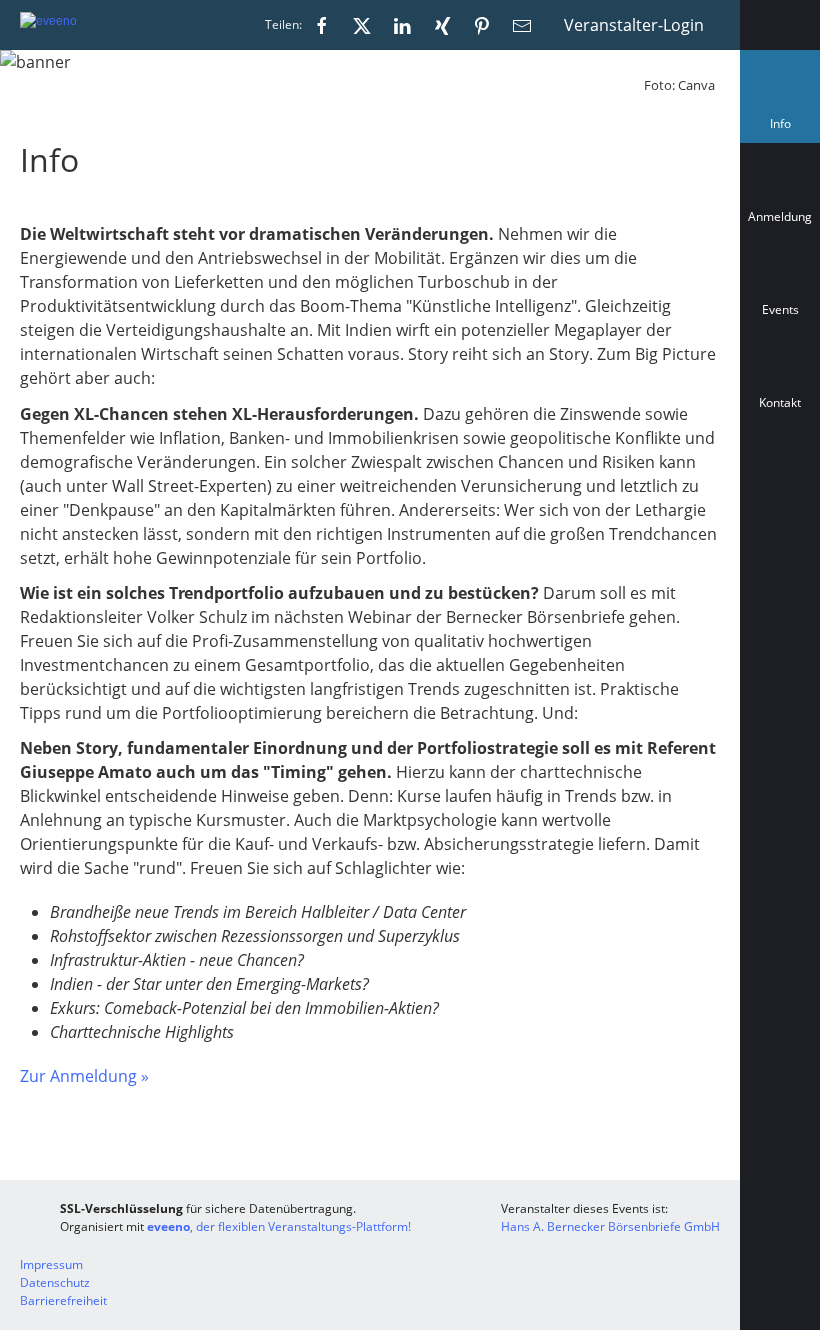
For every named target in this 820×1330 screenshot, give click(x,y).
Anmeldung (780, 216)
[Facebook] (322, 25)
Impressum (51, 1264)
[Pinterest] (482, 25)
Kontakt (780, 402)
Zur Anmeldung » (84, 1076)
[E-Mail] (522, 25)
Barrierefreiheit (63, 1300)
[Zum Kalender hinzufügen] (780, 492)
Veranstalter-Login (634, 25)
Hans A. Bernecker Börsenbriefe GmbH (610, 1226)
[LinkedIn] (402, 25)
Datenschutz (55, 1282)
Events (780, 309)
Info (784, 128)
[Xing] (442, 25)
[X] (362, 25)
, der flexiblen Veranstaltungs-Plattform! (279, 1226)
